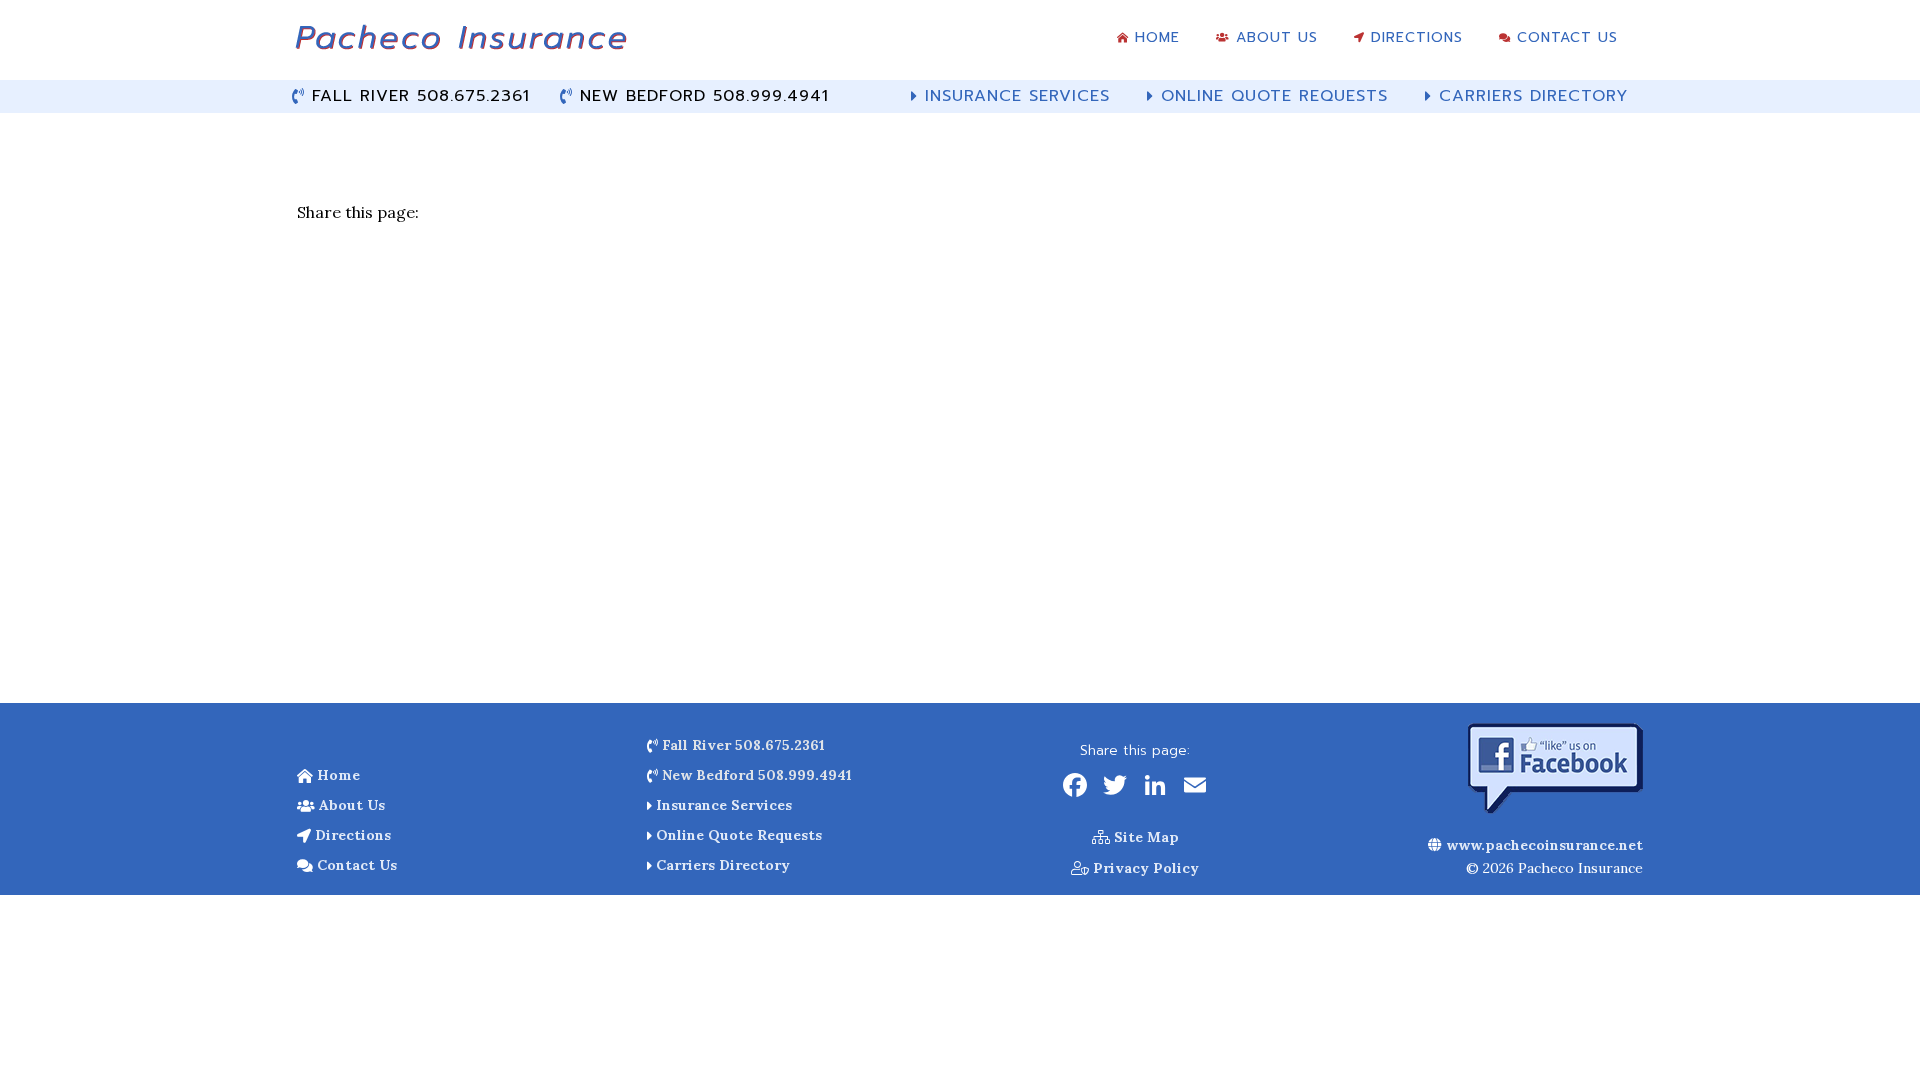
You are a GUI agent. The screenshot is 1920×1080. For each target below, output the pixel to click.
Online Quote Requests (737, 835)
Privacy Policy (1144, 868)
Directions (351, 835)
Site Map (1144, 837)
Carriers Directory (721, 865)
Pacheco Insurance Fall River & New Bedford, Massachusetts (460, 45)
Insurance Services (722, 805)
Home (336, 775)
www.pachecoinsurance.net (1542, 845)
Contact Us (355, 865)
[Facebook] (1075, 787)
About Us (350, 805)
